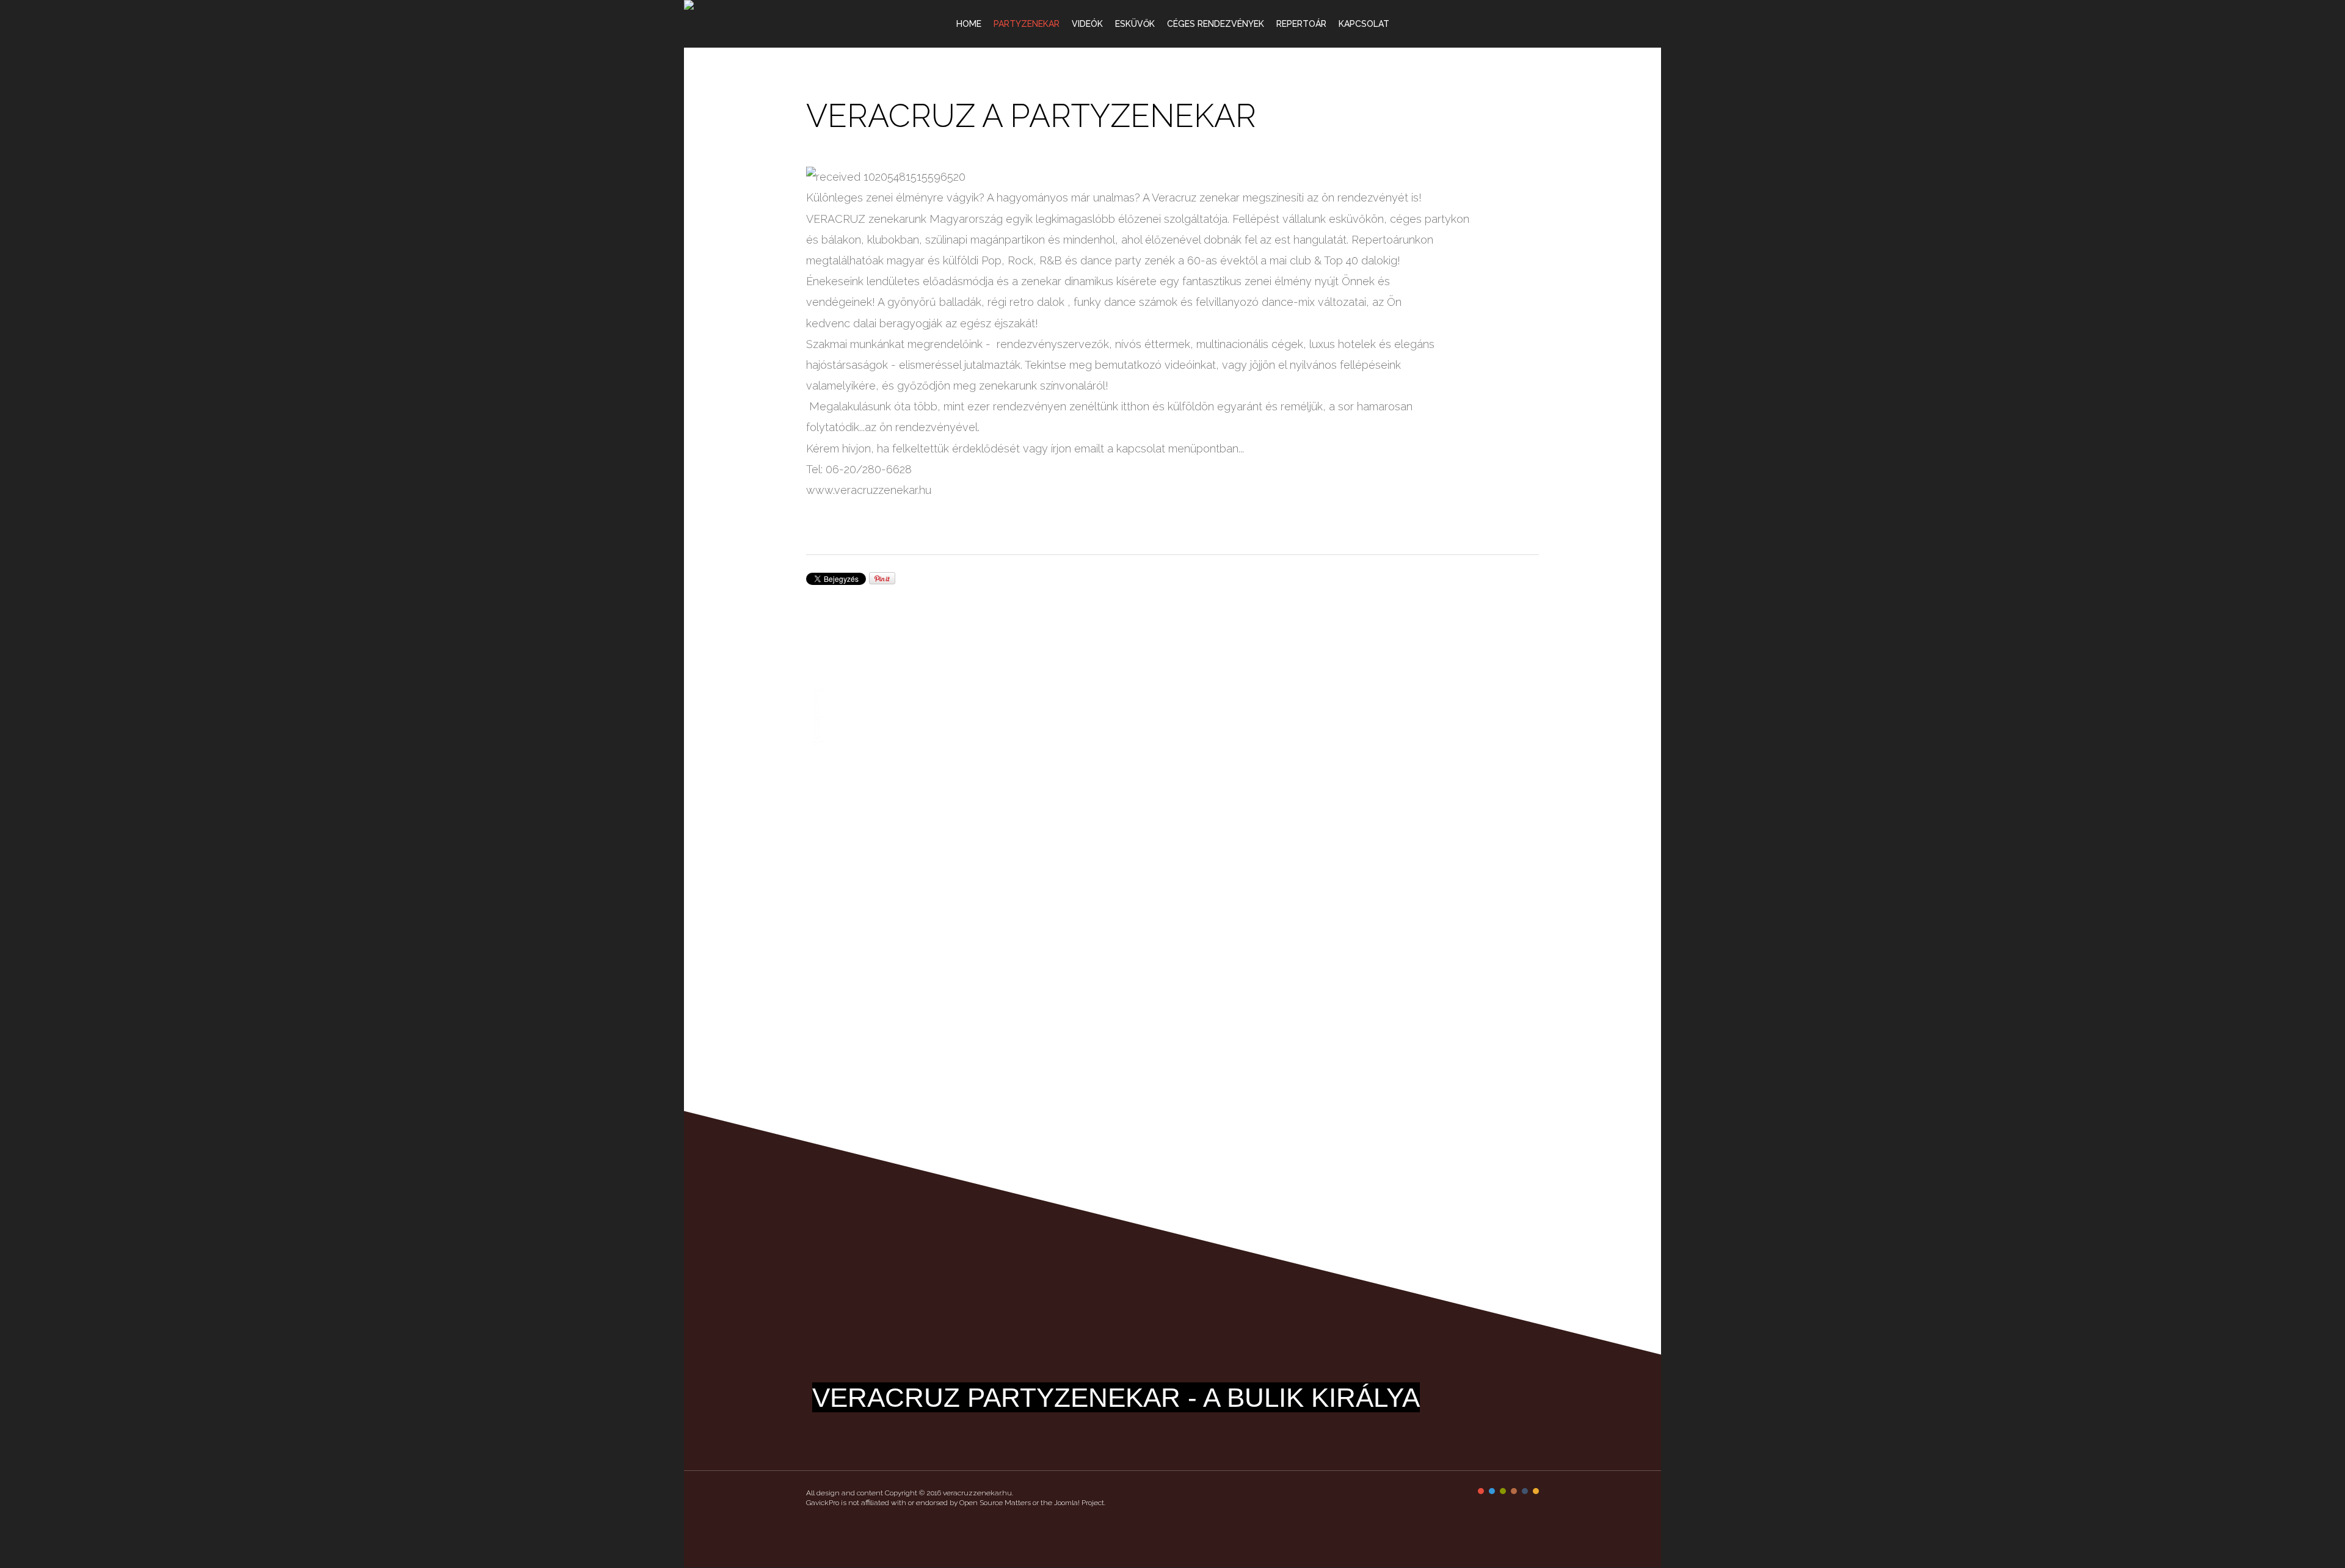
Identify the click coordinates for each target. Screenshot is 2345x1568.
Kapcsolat (1364, 24)
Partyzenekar (1027, 24)
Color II (1492, 1491)
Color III (1503, 1491)
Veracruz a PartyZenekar (1031, 116)
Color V (1525, 1491)
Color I (1481, 1491)
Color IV (1514, 1491)
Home (969, 24)
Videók (1087, 24)
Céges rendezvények (1216, 24)
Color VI (1536, 1491)
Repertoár (1301, 24)
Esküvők (1135, 24)
